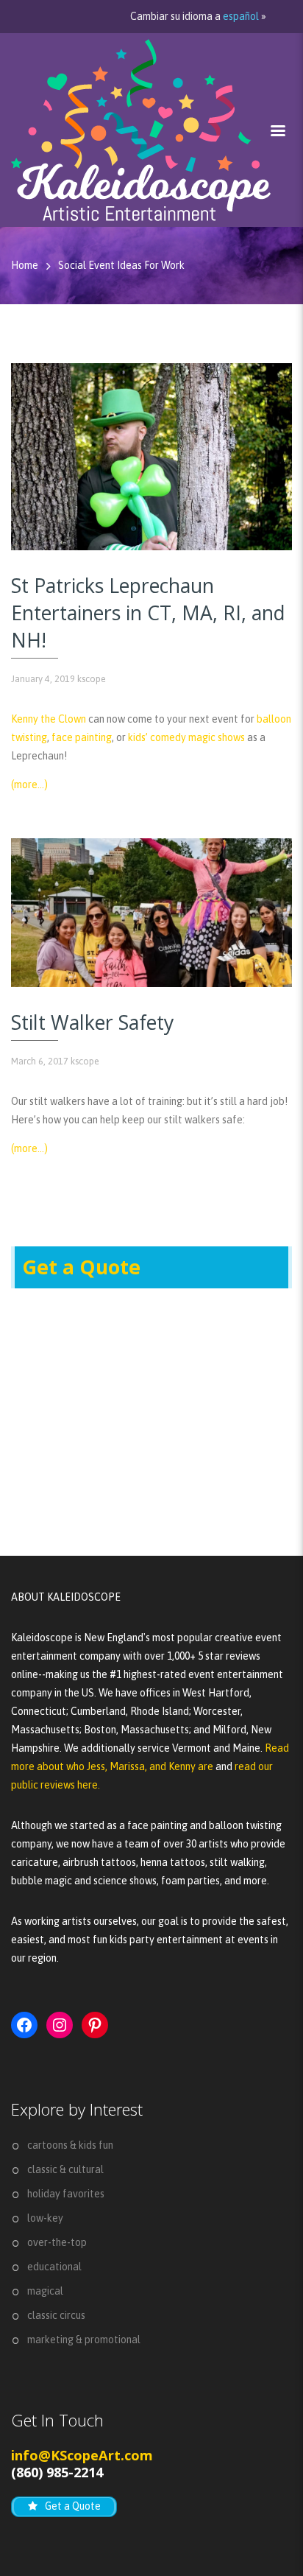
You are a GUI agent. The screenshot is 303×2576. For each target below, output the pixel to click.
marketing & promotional (84, 2340)
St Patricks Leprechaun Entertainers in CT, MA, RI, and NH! (148, 613)
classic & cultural (65, 2169)
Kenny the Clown (49, 719)
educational (54, 2267)
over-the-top (57, 2242)
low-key (45, 2218)
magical (45, 2291)
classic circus (56, 2315)
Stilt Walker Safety (92, 1022)
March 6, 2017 (40, 1061)
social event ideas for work (121, 265)
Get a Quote (81, 1267)
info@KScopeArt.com (82, 2455)
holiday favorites (66, 2194)
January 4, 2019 (43, 679)
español (241, 16)
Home (25, 265)
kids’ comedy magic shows (186, 737)
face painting (82, 737)
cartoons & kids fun (70, 2145)
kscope (92, 679)
